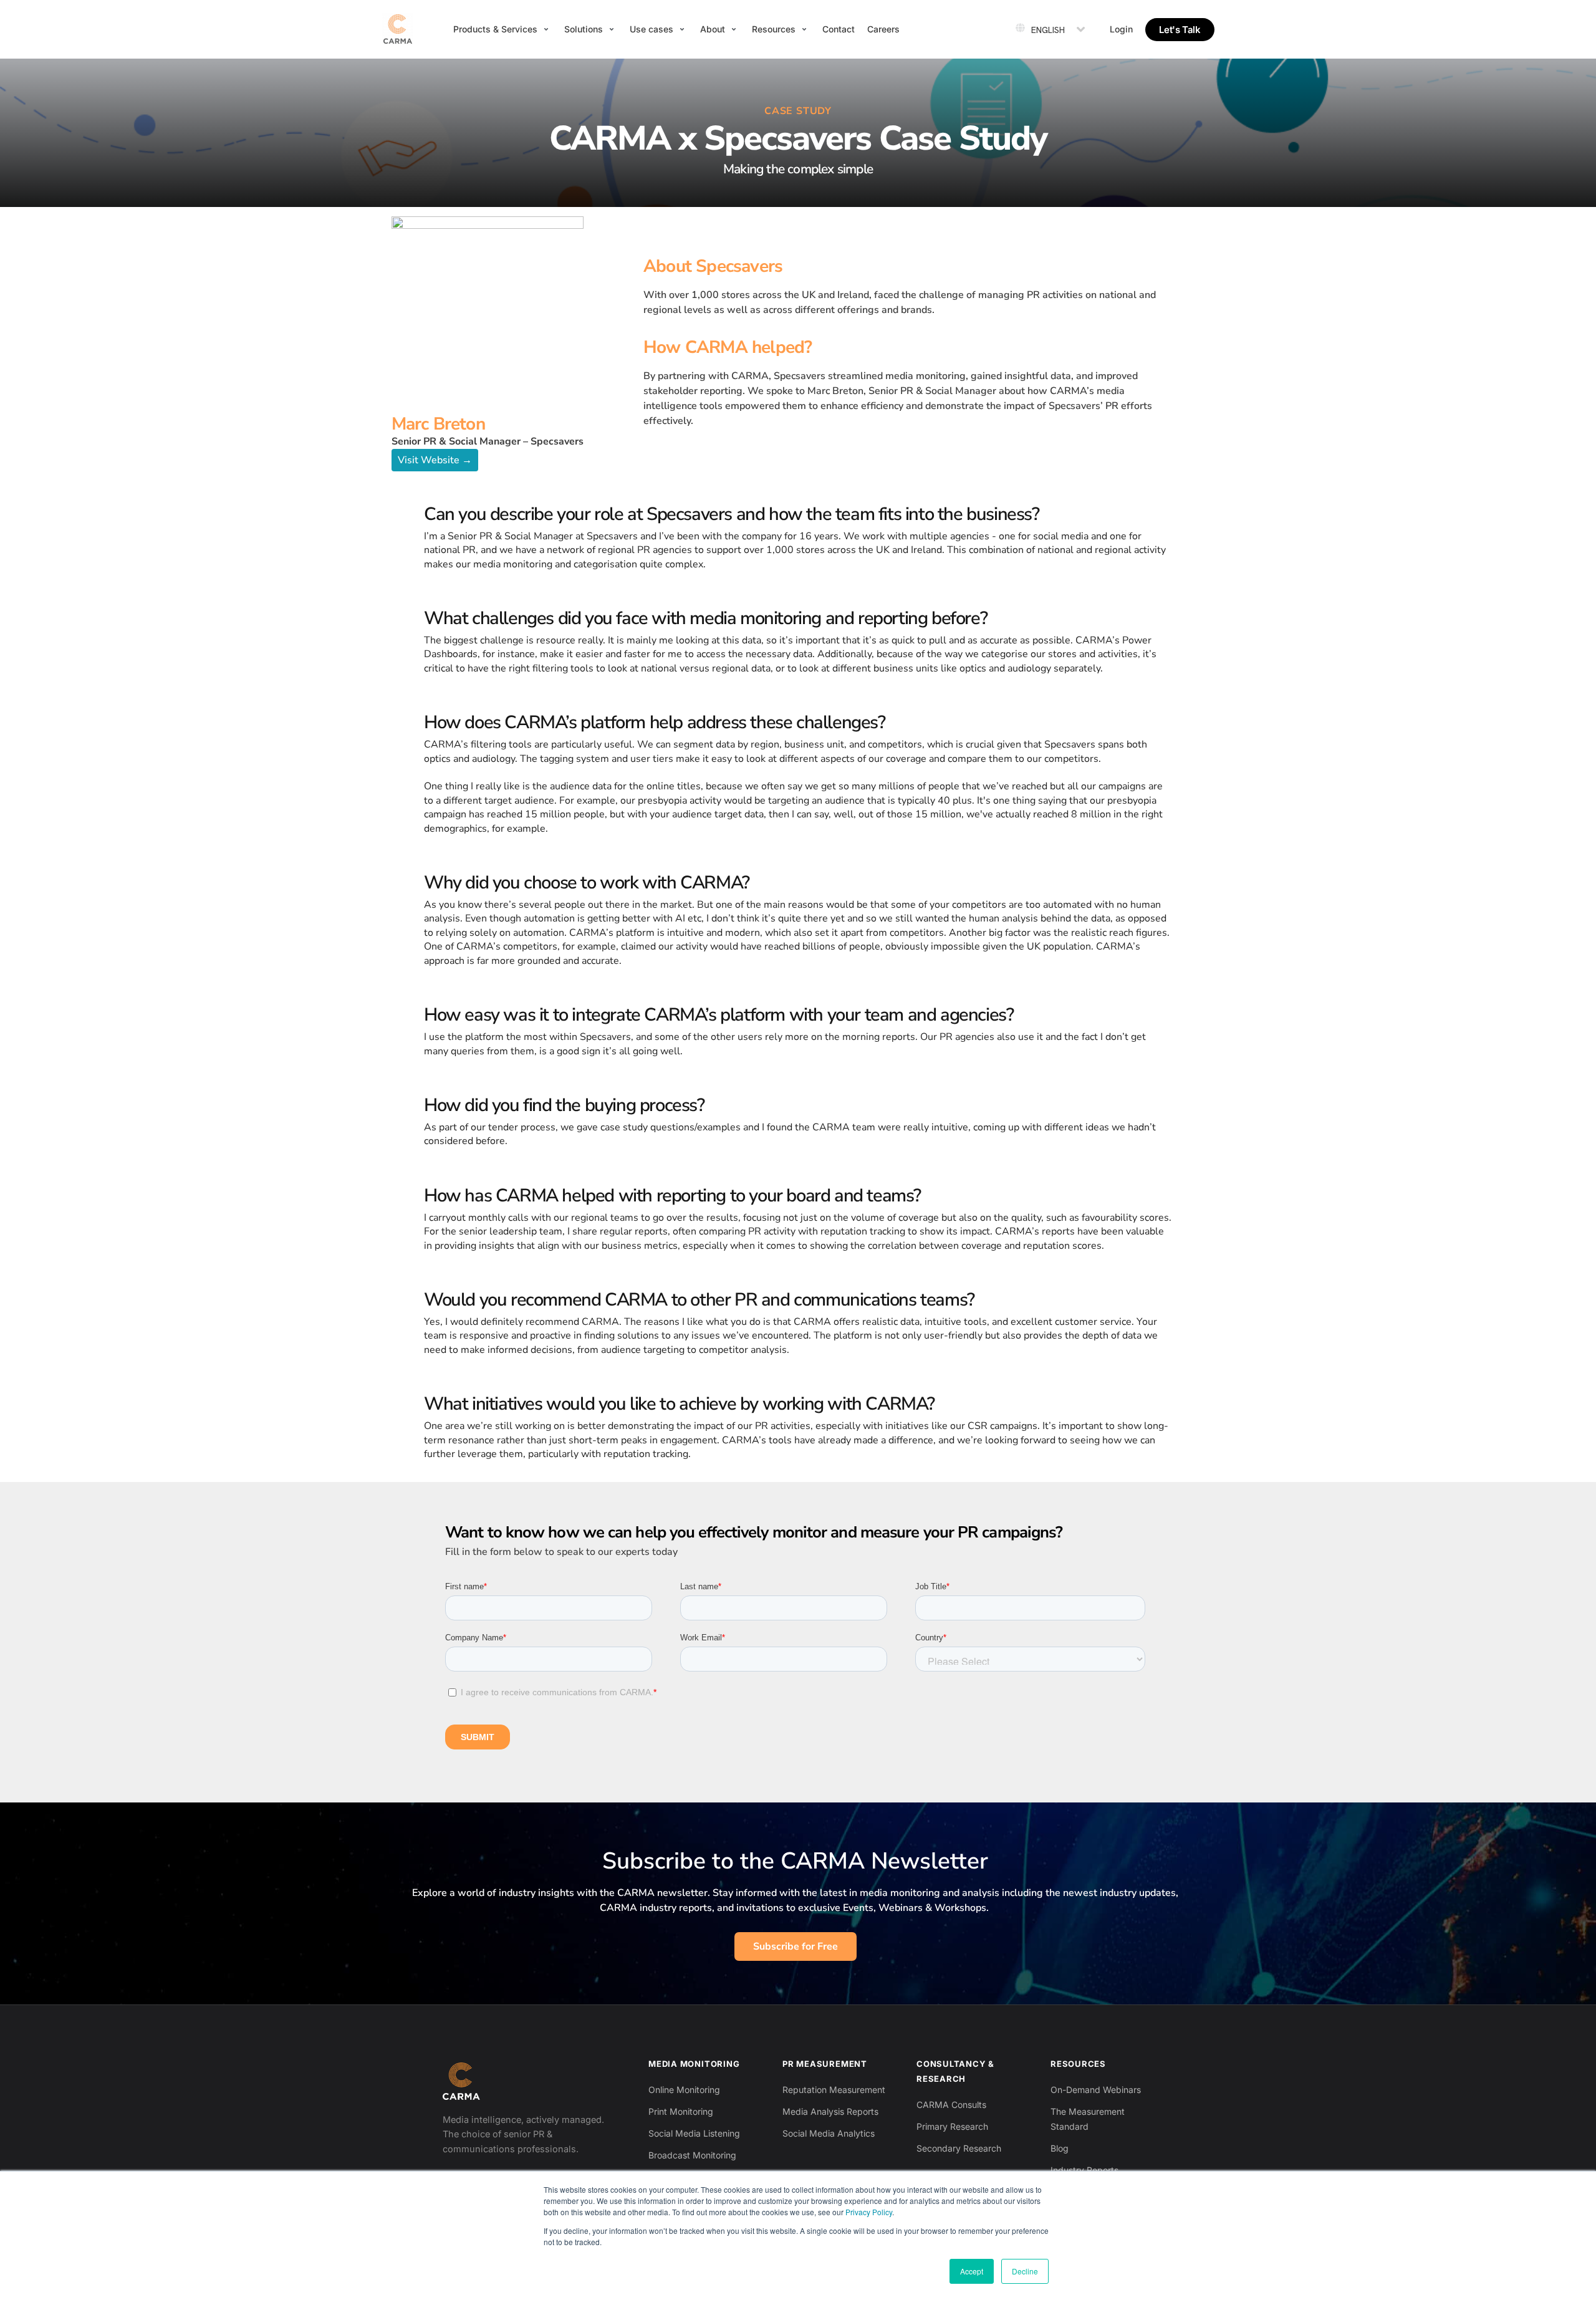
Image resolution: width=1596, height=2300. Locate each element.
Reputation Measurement (834, 2090)
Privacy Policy (869, 2212)
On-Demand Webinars (1096, 2090)
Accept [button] (972, 2271)
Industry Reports (1084, 2170)
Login (1121, 29)
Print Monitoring (681, 2111)
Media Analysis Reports (830, 2111)
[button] (502, 29)
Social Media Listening (694, 2133)
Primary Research (952, 2126)
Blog (1060, 2148)
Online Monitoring (684, 2090)
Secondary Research (959, 2148)
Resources (1078, 2064)
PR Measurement (825, 2064)
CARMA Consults (951, 2105)
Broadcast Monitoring (692, 2155)
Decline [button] (1025, 2271)
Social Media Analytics (829, 2133)
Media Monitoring (694, 2064)
